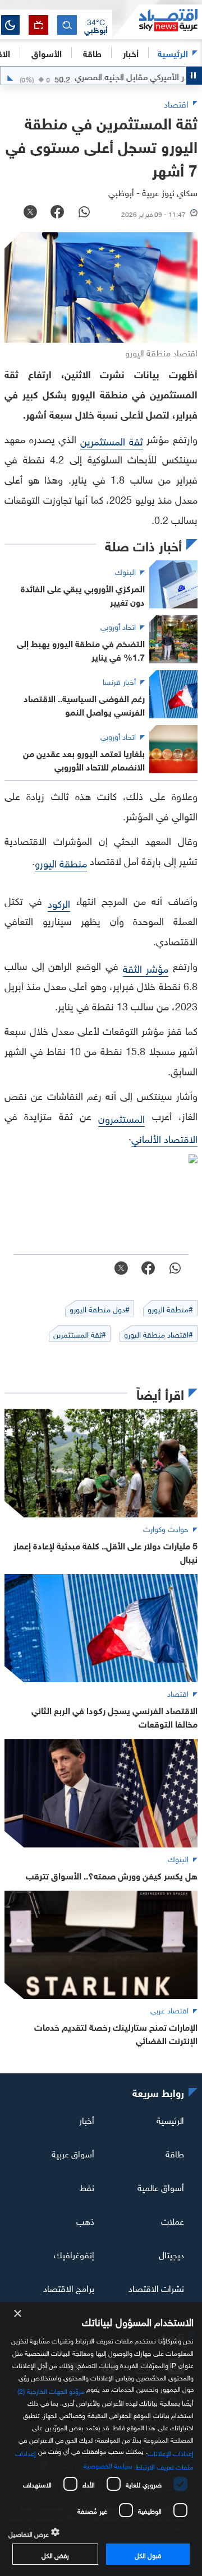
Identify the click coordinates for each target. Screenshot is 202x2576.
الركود (59, 902)
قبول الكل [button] (148, 2554)
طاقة (175, 2153)
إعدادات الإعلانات (171, 2452)
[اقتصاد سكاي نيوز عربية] (157, 22)
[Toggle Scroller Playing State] (194, 76)
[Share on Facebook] (57, 213)
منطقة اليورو (61, 862)
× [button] (18, 2314)
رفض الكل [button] (55, 2554)
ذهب (85, 2220)
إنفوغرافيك (74, 2254)
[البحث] (67, 25)
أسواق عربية (73, 2153)
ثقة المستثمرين (112, 440)
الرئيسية (173, 52)
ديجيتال (171, 2254)
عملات (173, 2220)
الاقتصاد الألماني (164, 1138)
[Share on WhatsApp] (84, 213)
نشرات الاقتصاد (156, 2287)
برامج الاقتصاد (69, 2287)
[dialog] (101, 2439)
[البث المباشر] (38, 25)
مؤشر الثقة (146, 967)
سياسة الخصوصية (108, 2464)
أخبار (87, 2119)
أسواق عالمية (161, 2187)
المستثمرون (121, 1118)
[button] (96, 25)
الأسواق (47, 52)
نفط (87, 2187)
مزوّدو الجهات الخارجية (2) (51, 2390)
